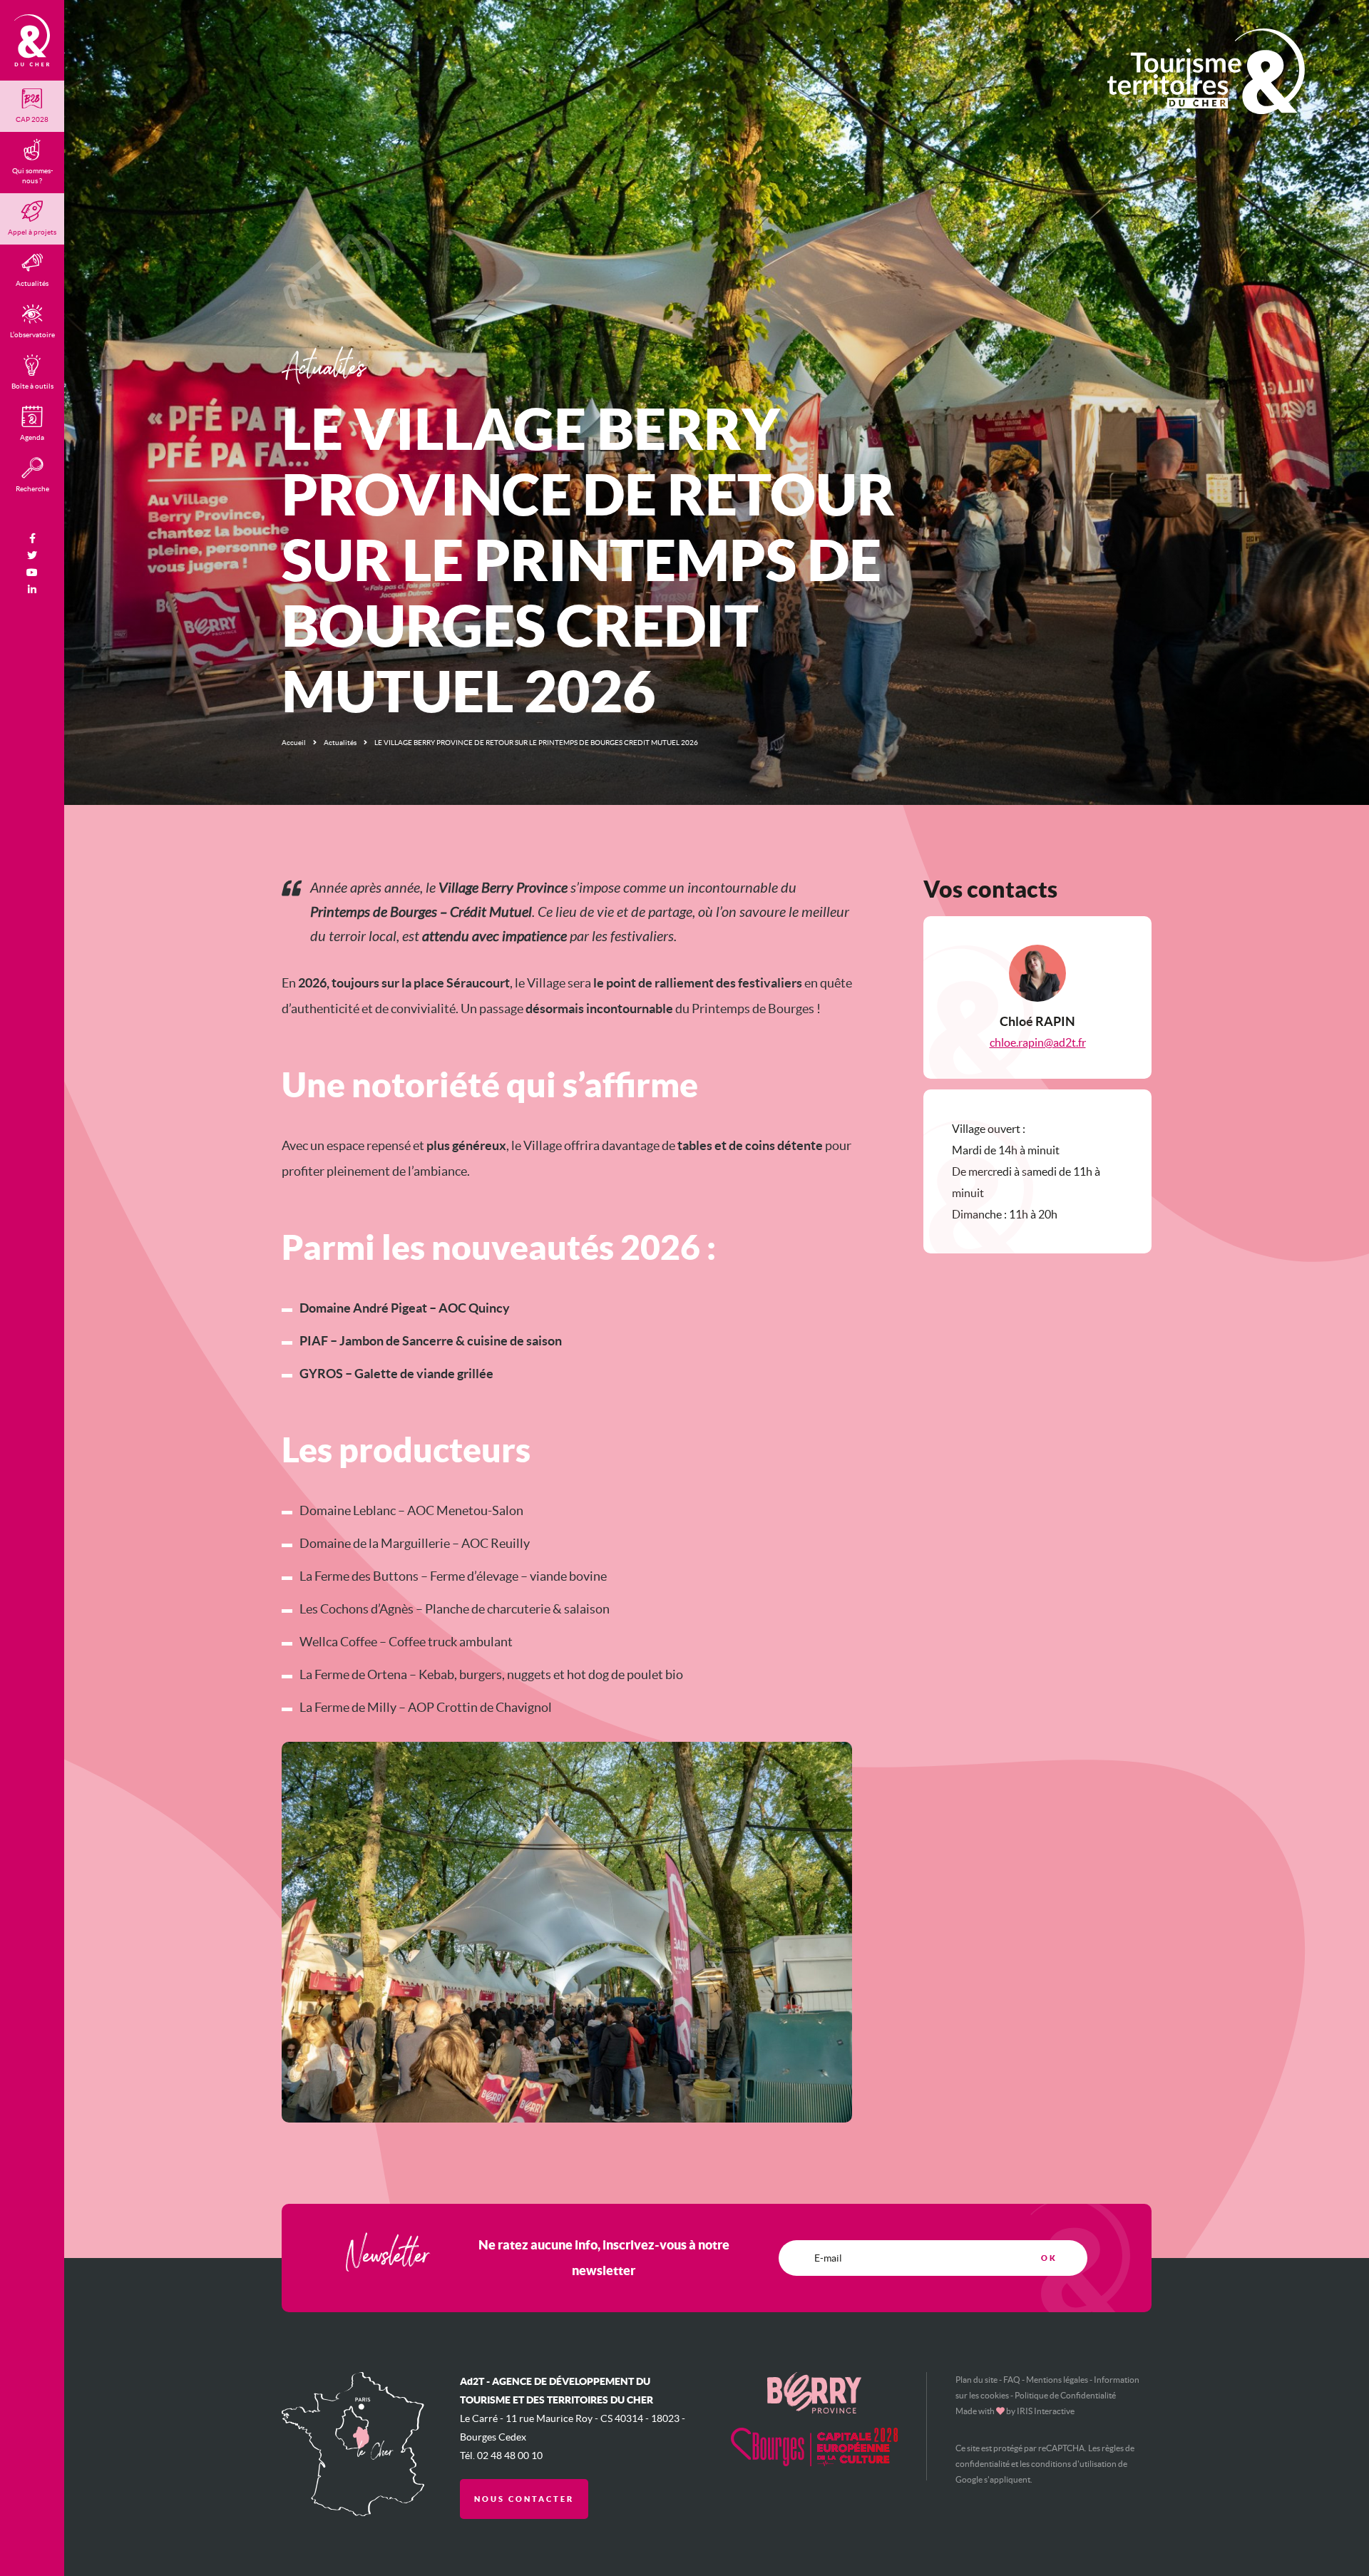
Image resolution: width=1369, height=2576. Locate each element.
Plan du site (976, 2380)
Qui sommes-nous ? (32, 176)
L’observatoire (32, 335)
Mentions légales (1057, 2380)
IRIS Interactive (1046, 2411)
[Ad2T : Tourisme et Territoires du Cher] (32, 40)
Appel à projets (32, 232)
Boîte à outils (32, 386)
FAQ (1012, 2380)
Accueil (294, 743)
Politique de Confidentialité (1065, 2395)
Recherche (32, 489)
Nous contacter (524, 2499)
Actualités (340, 743)
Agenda (32, 437)
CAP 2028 (32, 119)
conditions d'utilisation (1074, 2464)
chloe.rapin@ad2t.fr (1038, 1042)
